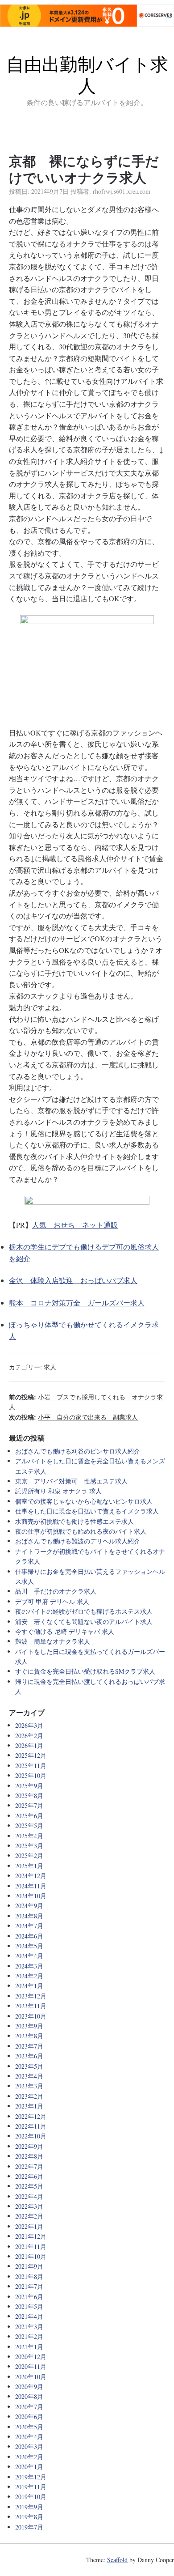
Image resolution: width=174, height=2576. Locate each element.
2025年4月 (29, 1836)
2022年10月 (31, 2136)
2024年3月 (29, 1966)
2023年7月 (29, 2046)
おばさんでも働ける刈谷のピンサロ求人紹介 (78, 1451)
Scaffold (117, 2560)
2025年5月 (29, 1826)
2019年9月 (29, 2507)
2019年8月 (29, 2517)
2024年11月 (31, 1886)
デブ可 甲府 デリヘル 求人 (52, 1601)
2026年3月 (29, 1725)
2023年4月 (29, 2076)
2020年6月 (29, 2417)
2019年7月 (29, 2527)
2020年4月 (29, 2437)
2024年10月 (31, 1896)
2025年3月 (29, 1846)
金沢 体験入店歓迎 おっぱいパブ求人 (73, 1280)
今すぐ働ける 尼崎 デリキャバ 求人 (65, 1631)
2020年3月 (29, 2446)
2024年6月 (29, 1936)
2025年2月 (29, 1855)
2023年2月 (29, 2096)
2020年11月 (31, 2366)
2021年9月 (29, 2266)
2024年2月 (29, 1976)
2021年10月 (31, 2256)
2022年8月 (29, 2156)
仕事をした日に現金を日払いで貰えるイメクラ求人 (87, 1511)
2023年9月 (29, 2026)
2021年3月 (29, 2327)
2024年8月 (29, 1916)
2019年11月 (31, 2487)
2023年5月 (29, 2066)
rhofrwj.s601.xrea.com (122, 191)
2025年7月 (29, 1805)
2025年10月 (31, 1775)
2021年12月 (31, 2236)
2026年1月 (29, 1745)
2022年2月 (29, 2216)
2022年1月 (29, 2226)
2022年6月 (29, 2176)
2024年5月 (29, 1946)
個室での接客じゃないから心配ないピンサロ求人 (84, 1501)
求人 (50, 1367)
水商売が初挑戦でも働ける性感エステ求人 (75, 1521)
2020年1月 (29, 2467)
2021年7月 (29, 2286)
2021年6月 (29, 2297)
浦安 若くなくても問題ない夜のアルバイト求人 (84, 1622)
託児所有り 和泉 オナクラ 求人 (58, 1491)
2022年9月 (29, 2146)
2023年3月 (29, 2086)
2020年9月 (29, 2387)
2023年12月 (31, 1996)
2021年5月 (29, 2306)
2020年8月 (29, 2396)
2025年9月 (29, 1786)
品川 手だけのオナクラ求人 (56, 1591)
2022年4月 (29, 2196)
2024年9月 (29, 1906)
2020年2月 (29, 2457)
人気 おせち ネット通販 (75, 1225)
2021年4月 (29, 2316)
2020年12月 (31, 2357)
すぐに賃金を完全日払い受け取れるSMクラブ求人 (85, 1671)
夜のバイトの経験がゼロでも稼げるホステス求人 (84, 1611)
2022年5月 (29, 2186)
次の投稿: (73, 1417)
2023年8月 (29, 2036)
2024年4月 (29, 1956)
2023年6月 (29, 2056)
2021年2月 (29, 2336)
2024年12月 (31, 1876)
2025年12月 (31, 1755)
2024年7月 (29, 1926)
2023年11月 (31, 2006)
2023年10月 (31, 2016)
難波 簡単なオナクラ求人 (53, 1641)
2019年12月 (31, 2477)
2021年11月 (31, 2247)
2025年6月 (29, 1816)
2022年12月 (31, 2116)
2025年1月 (29, 1866)
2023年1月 (29, 2106)
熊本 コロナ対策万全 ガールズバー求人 (77, 1303)
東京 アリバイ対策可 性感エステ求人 (71, 1481)
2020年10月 (31, 2377)
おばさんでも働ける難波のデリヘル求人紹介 (78, 1541)
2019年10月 (31, 2497)
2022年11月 (31, 2126)
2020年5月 (29, 2427)
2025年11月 (31, 1766)
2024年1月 (29, 1986)
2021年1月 (29, 2347)
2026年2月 (29, 1736)
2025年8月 (29, 1796)
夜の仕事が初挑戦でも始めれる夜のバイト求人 (81, 1531)
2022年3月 (29, 2206)
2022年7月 (29, 2166)
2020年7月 (29, 2407)
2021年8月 (29, 2276)
